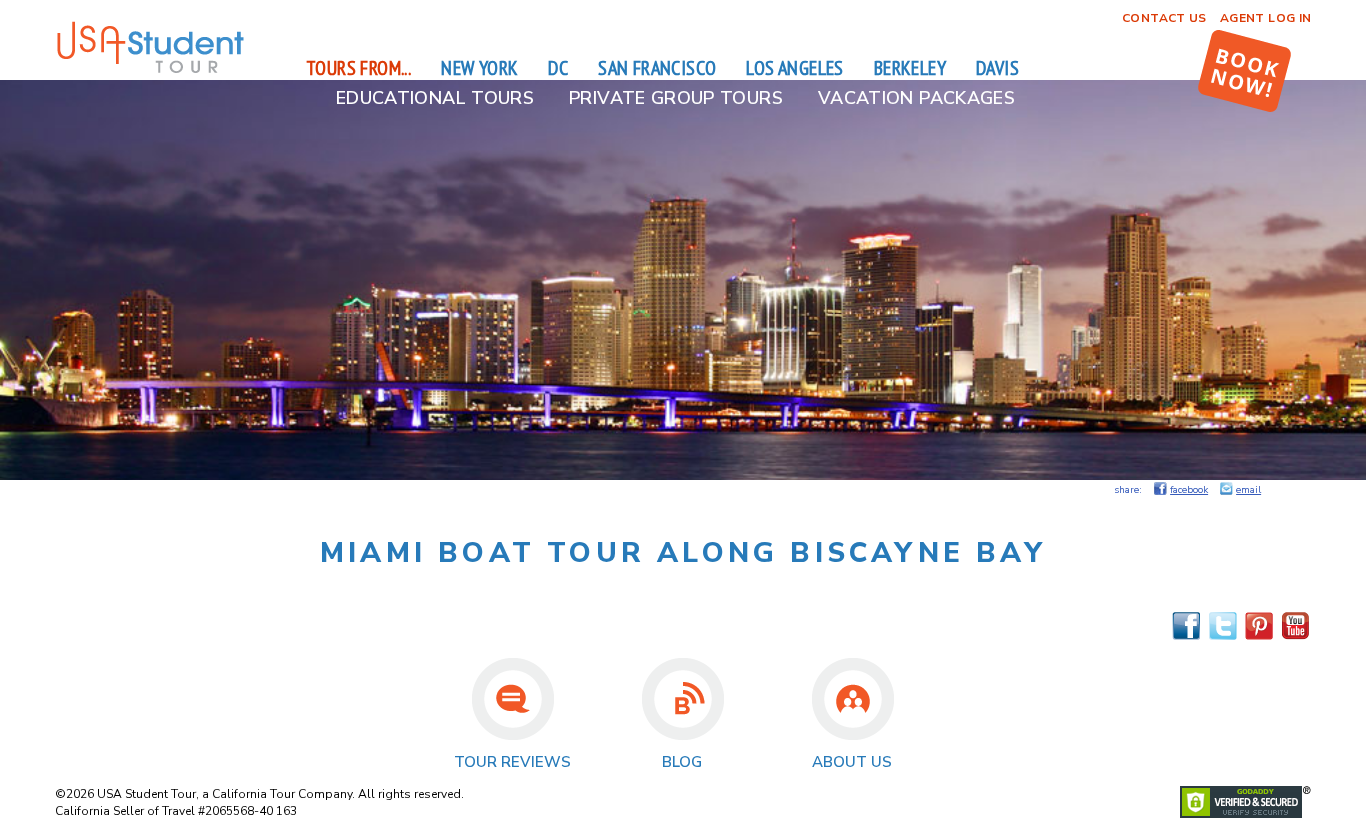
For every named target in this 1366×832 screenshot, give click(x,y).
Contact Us (1164, 18)
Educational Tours (435, 98)
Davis (997, 68)
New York (479, 68)
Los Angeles (794, 68)
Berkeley (910, 68)
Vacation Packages (916, 98)
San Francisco (657, 68)
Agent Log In (1265, 18)
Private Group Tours (676, 98)
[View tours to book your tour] (1244, 71)
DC (558, 68)
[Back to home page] (150, 70)
